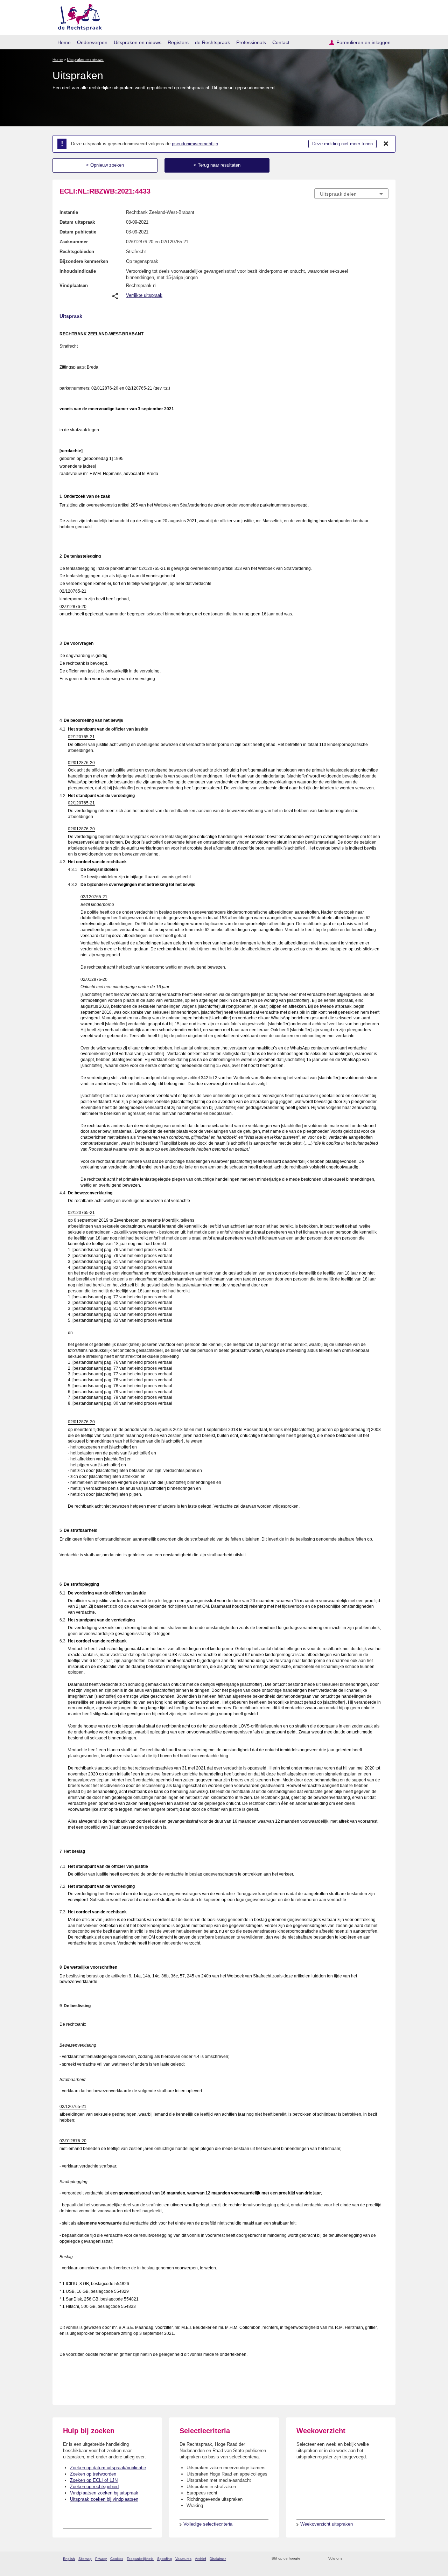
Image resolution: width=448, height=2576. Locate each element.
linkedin (376, 2559)
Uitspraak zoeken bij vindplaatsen (104, 2499)
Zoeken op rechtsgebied (94, 2487)
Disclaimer (218, 2559)
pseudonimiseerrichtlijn (195, 144)
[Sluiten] (386, 144)
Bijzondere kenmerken (84, 261)
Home (64, 42)
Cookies (117, 2559)
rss (307, 2559)
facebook (358, 2559)
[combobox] (351, 194)
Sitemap (85, 2559)
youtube (385, 2559)
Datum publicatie (78, 232)
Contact (281, 42)
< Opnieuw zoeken (105, 165)
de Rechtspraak (212, 42)
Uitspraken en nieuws (138, 42)
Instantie (69, 212)
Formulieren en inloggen (363, 42)
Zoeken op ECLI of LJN (94, 2480)
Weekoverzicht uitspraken (327, 2524)
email (316, 2559)
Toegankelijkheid (140, 2559)
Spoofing (164, 2559)
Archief (201, 2559)
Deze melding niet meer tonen (342, 144)
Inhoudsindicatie (78, 271)
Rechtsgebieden (77, 252)
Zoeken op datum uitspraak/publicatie (108, 2468)
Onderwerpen (92, 42)
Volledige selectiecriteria (208, 2524)
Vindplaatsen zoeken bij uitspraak (104, 2493)
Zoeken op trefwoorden (93, 2474)
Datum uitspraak (77, 222)
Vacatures (183, 2559)
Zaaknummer (74, 242)
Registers (178, 42)
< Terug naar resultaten (217, 165)
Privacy (101, 2559)
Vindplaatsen (74, 285)
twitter (348, 2559)
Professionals (251, 42)
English (69, 2559)
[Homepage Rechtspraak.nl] (78, 16)
